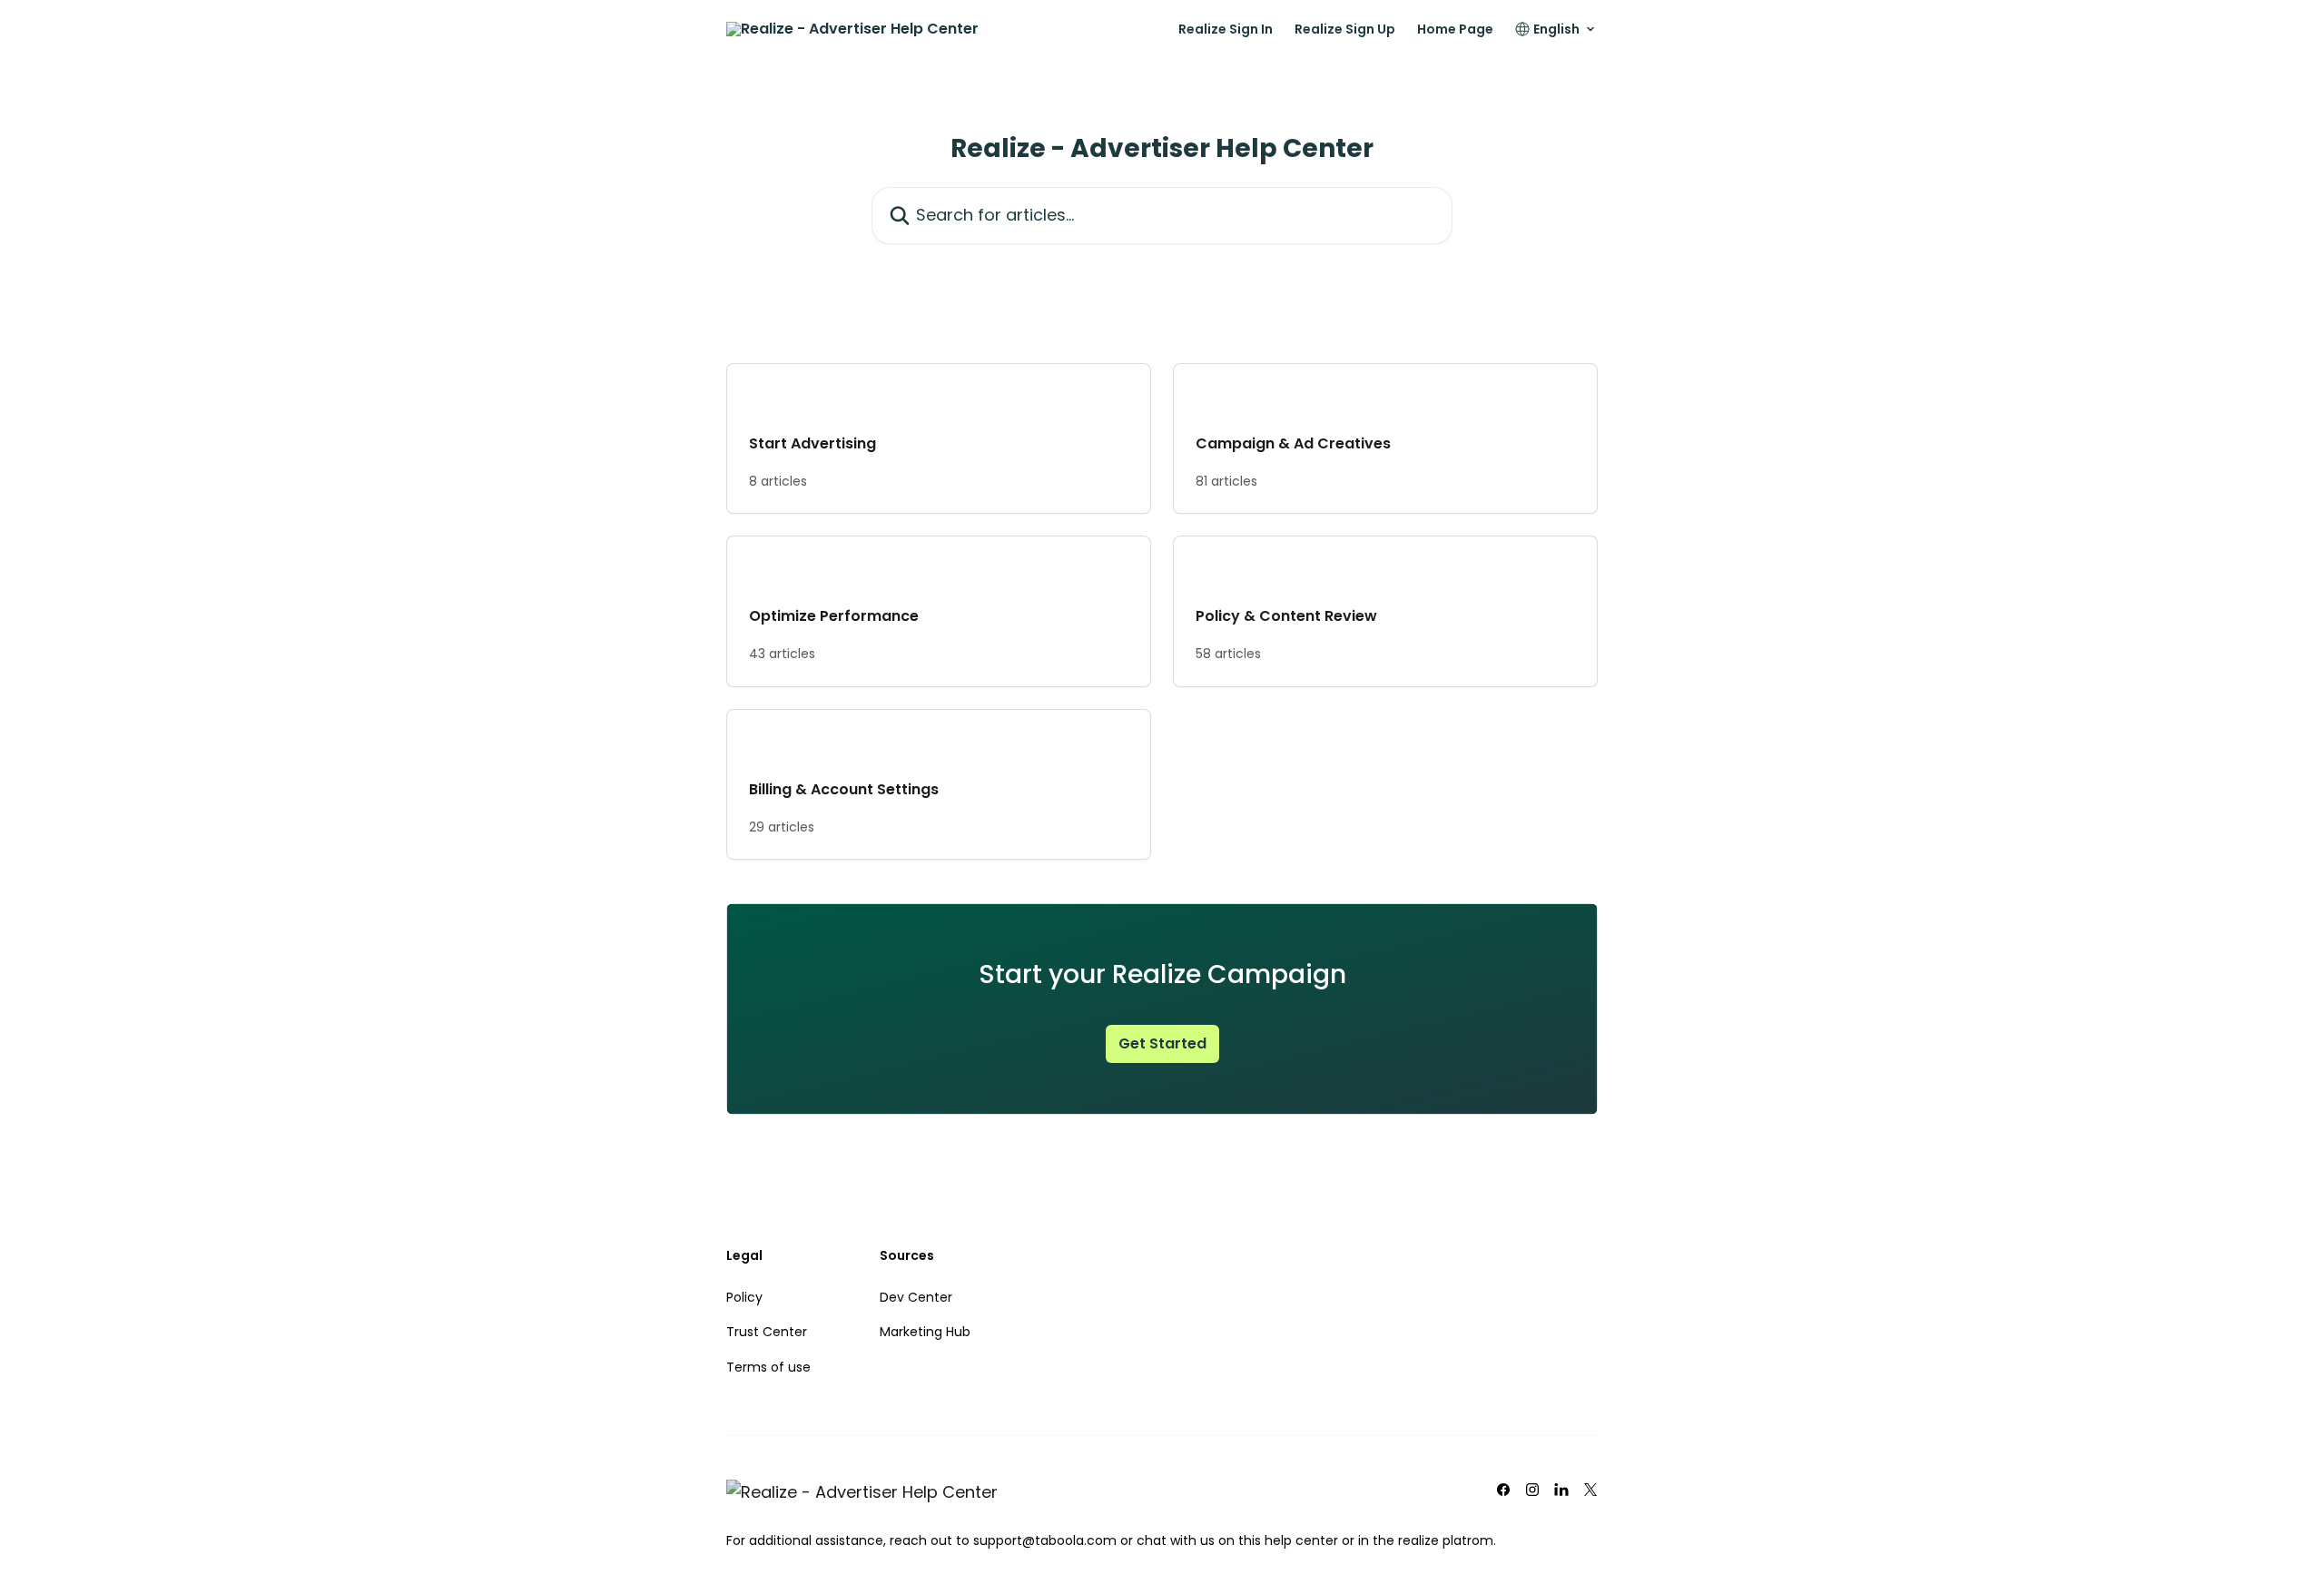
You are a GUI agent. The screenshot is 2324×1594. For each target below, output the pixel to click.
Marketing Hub (925, 1332)
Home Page (1455, 29)
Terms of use (768, 1367)
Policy (744, 1297)
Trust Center (767, 1332)
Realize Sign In (1226, 29)
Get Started (1162, 1043)
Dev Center (916, 1297)
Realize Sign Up (1345, 29)
